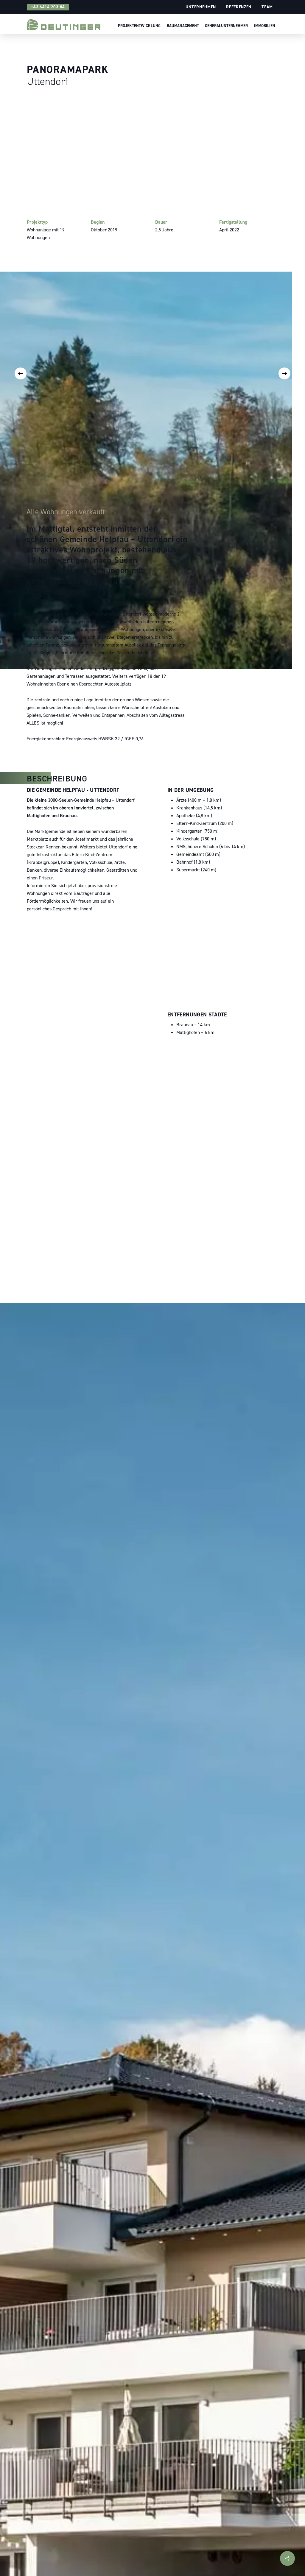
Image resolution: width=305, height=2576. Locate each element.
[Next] (284, 373)
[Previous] (21, 373)
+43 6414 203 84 (48, 7)
